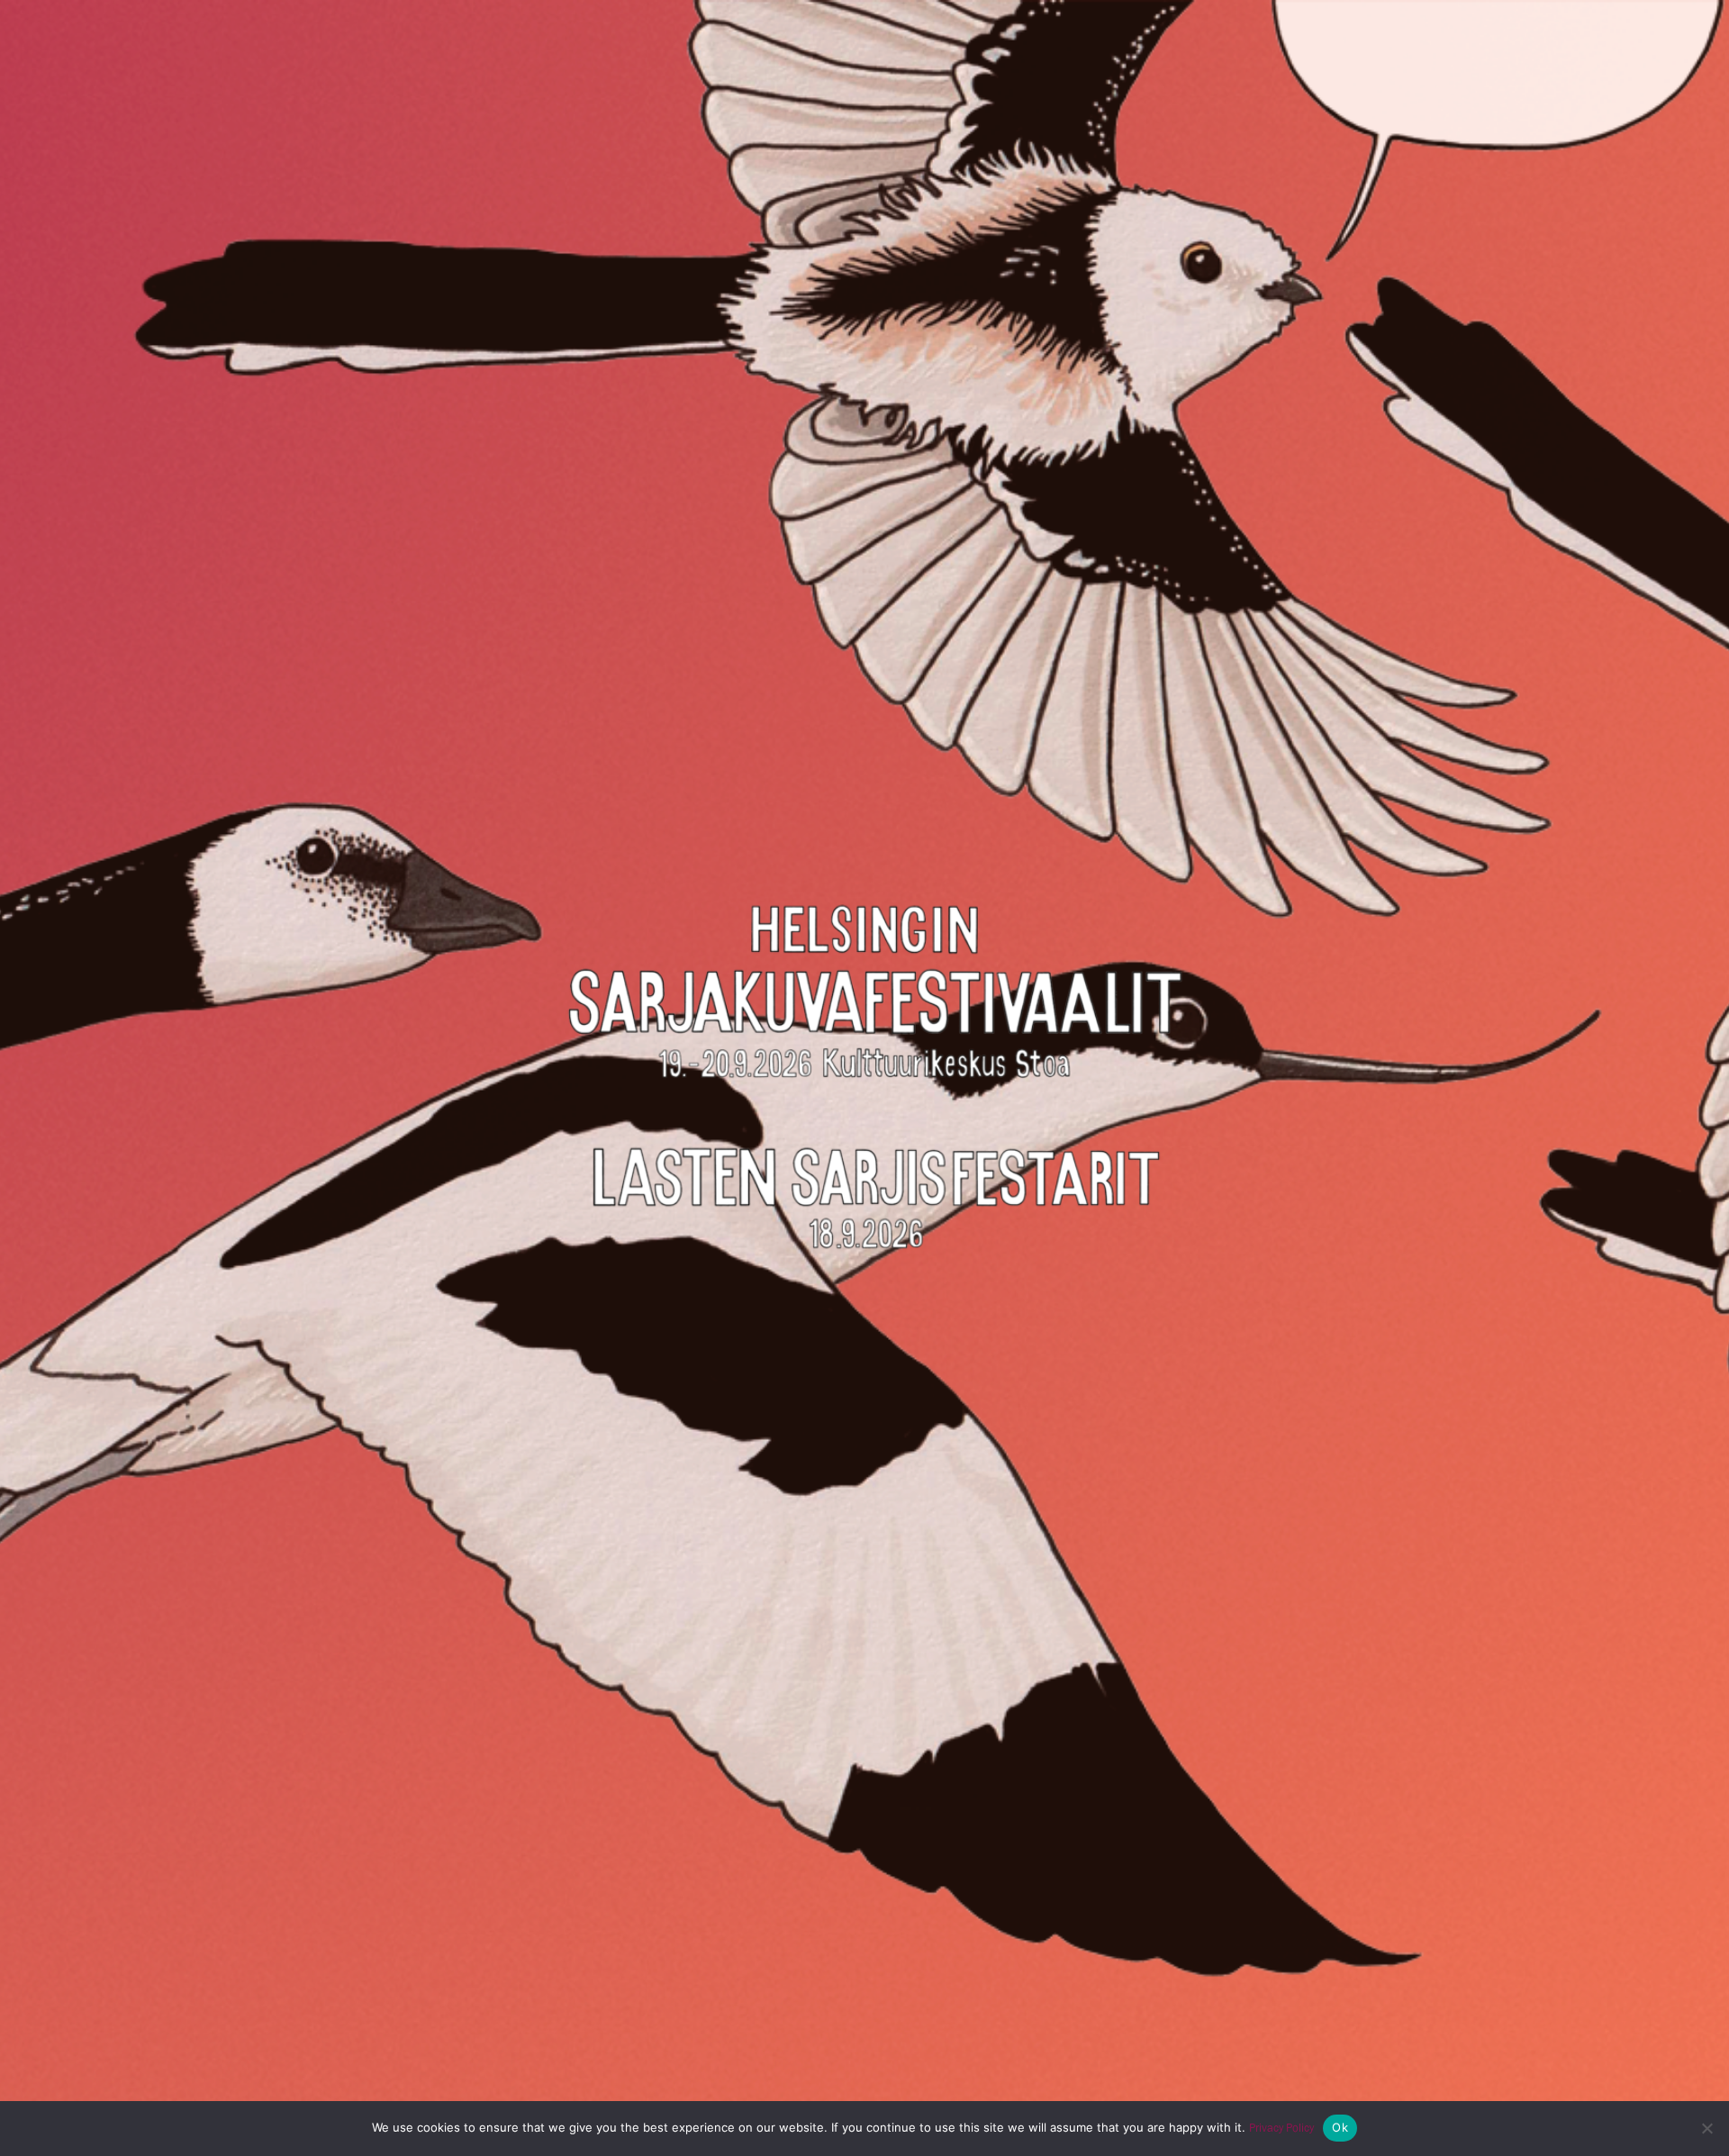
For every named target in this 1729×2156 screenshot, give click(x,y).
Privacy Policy (1281, 2128)
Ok (1340, 2127)
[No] (1706, 2128)
